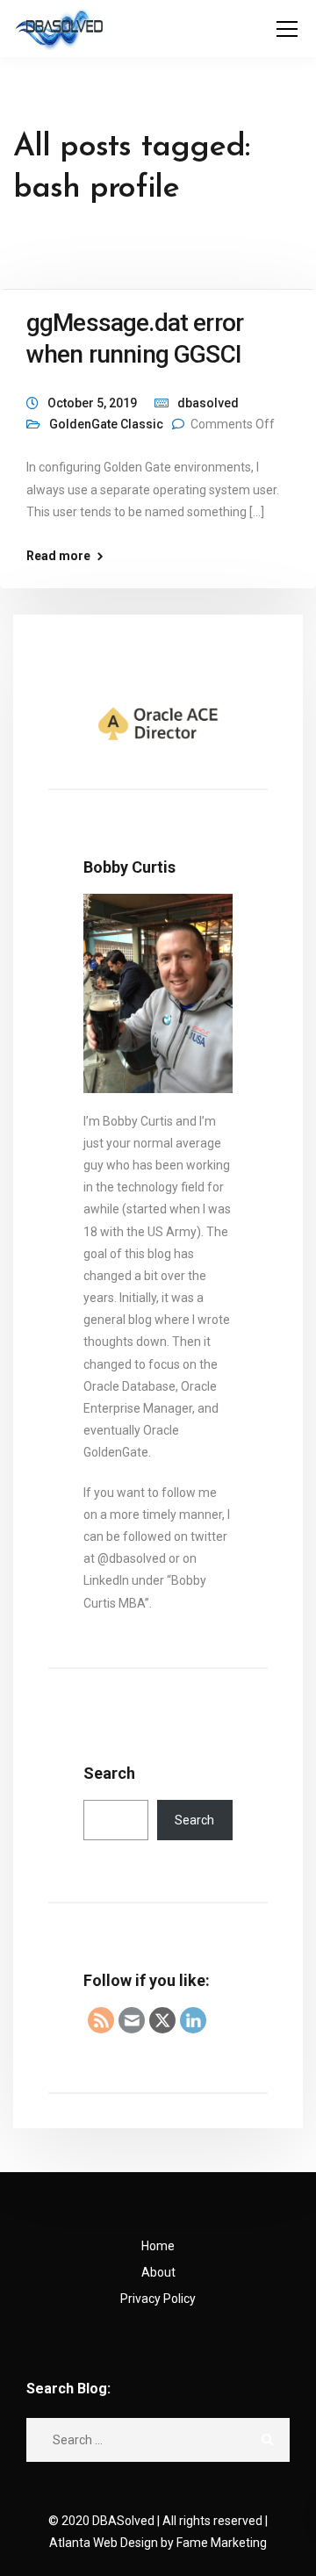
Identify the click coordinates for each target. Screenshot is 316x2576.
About (158, 2272)
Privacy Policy (158, 2299)
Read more (58, 556)
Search (109, 1774)
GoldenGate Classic (106, 424)
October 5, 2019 (92, 403)
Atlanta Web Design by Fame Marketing (158, 2543)
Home (158, 2246)
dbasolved (208, 403)
